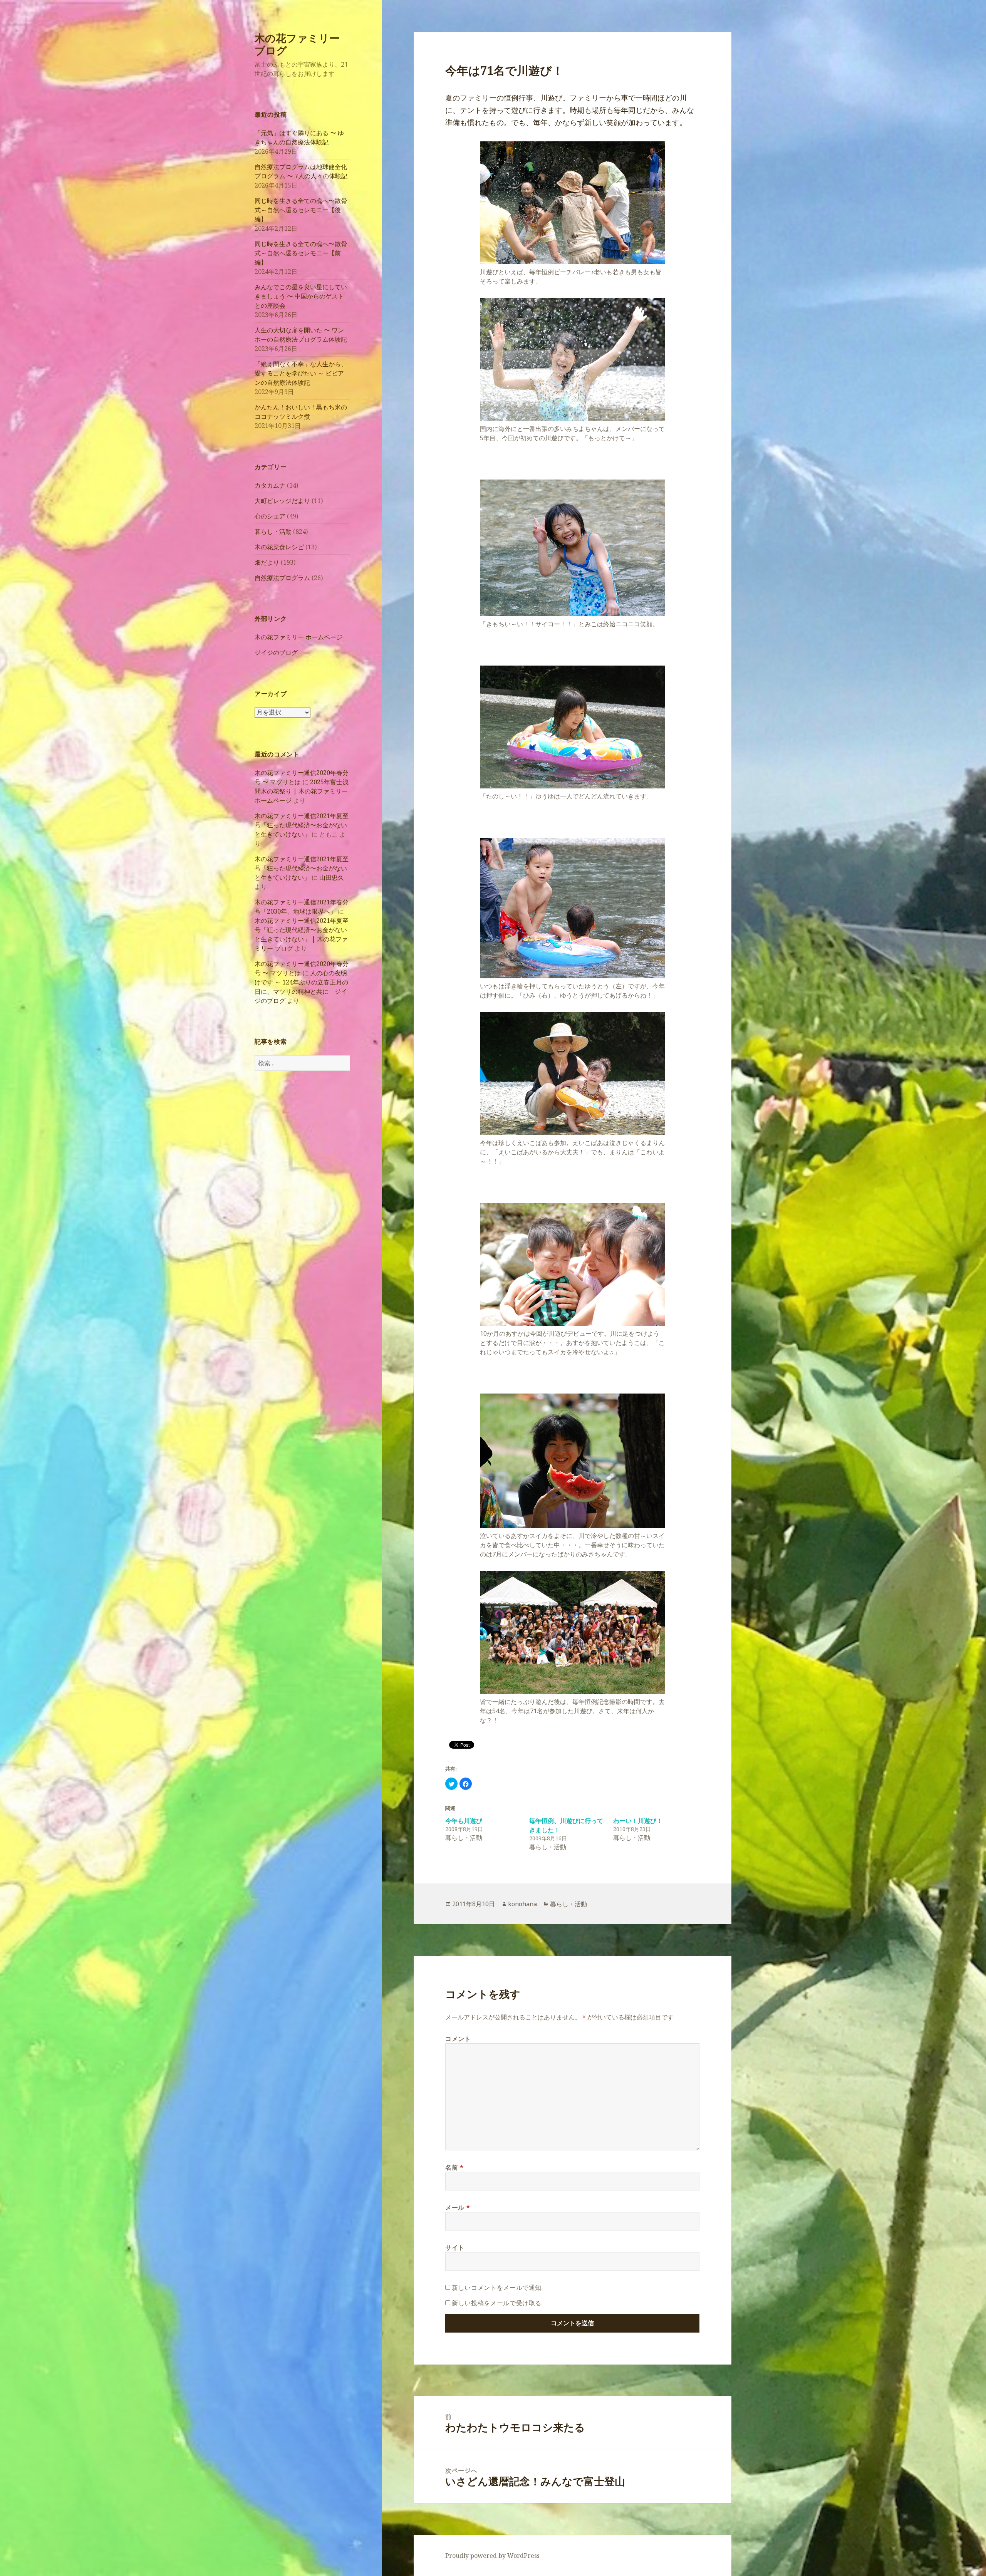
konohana (522, 1904)
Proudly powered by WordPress (492, 2556)
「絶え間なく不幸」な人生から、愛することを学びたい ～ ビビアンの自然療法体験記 (301, 373)
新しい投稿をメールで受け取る (497, 2303)
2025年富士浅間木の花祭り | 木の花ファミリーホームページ (302, 791)
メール (458, 2207)
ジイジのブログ (276, 652)
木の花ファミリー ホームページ (298, 637)
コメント (458, 2039)
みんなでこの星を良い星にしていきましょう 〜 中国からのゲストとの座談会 (301, 296)
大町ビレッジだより (282, 501)
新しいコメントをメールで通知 (497, 2288)
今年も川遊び (464, 1821)
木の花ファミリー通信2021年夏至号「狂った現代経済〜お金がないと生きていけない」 (302, 825)
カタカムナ (270, 485)
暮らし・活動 (273, 532)
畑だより (267, 562)
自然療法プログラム (282, 578)
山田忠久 (332, 877)
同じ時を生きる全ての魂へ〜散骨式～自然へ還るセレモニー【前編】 (301, 253)
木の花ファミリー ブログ (297, 44)
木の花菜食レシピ (279, 547)
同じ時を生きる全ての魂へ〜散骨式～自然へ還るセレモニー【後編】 (301, 210)
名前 (454, 2167)
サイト (455, 2247)
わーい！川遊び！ (638, 1821)
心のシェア (270, 516)
